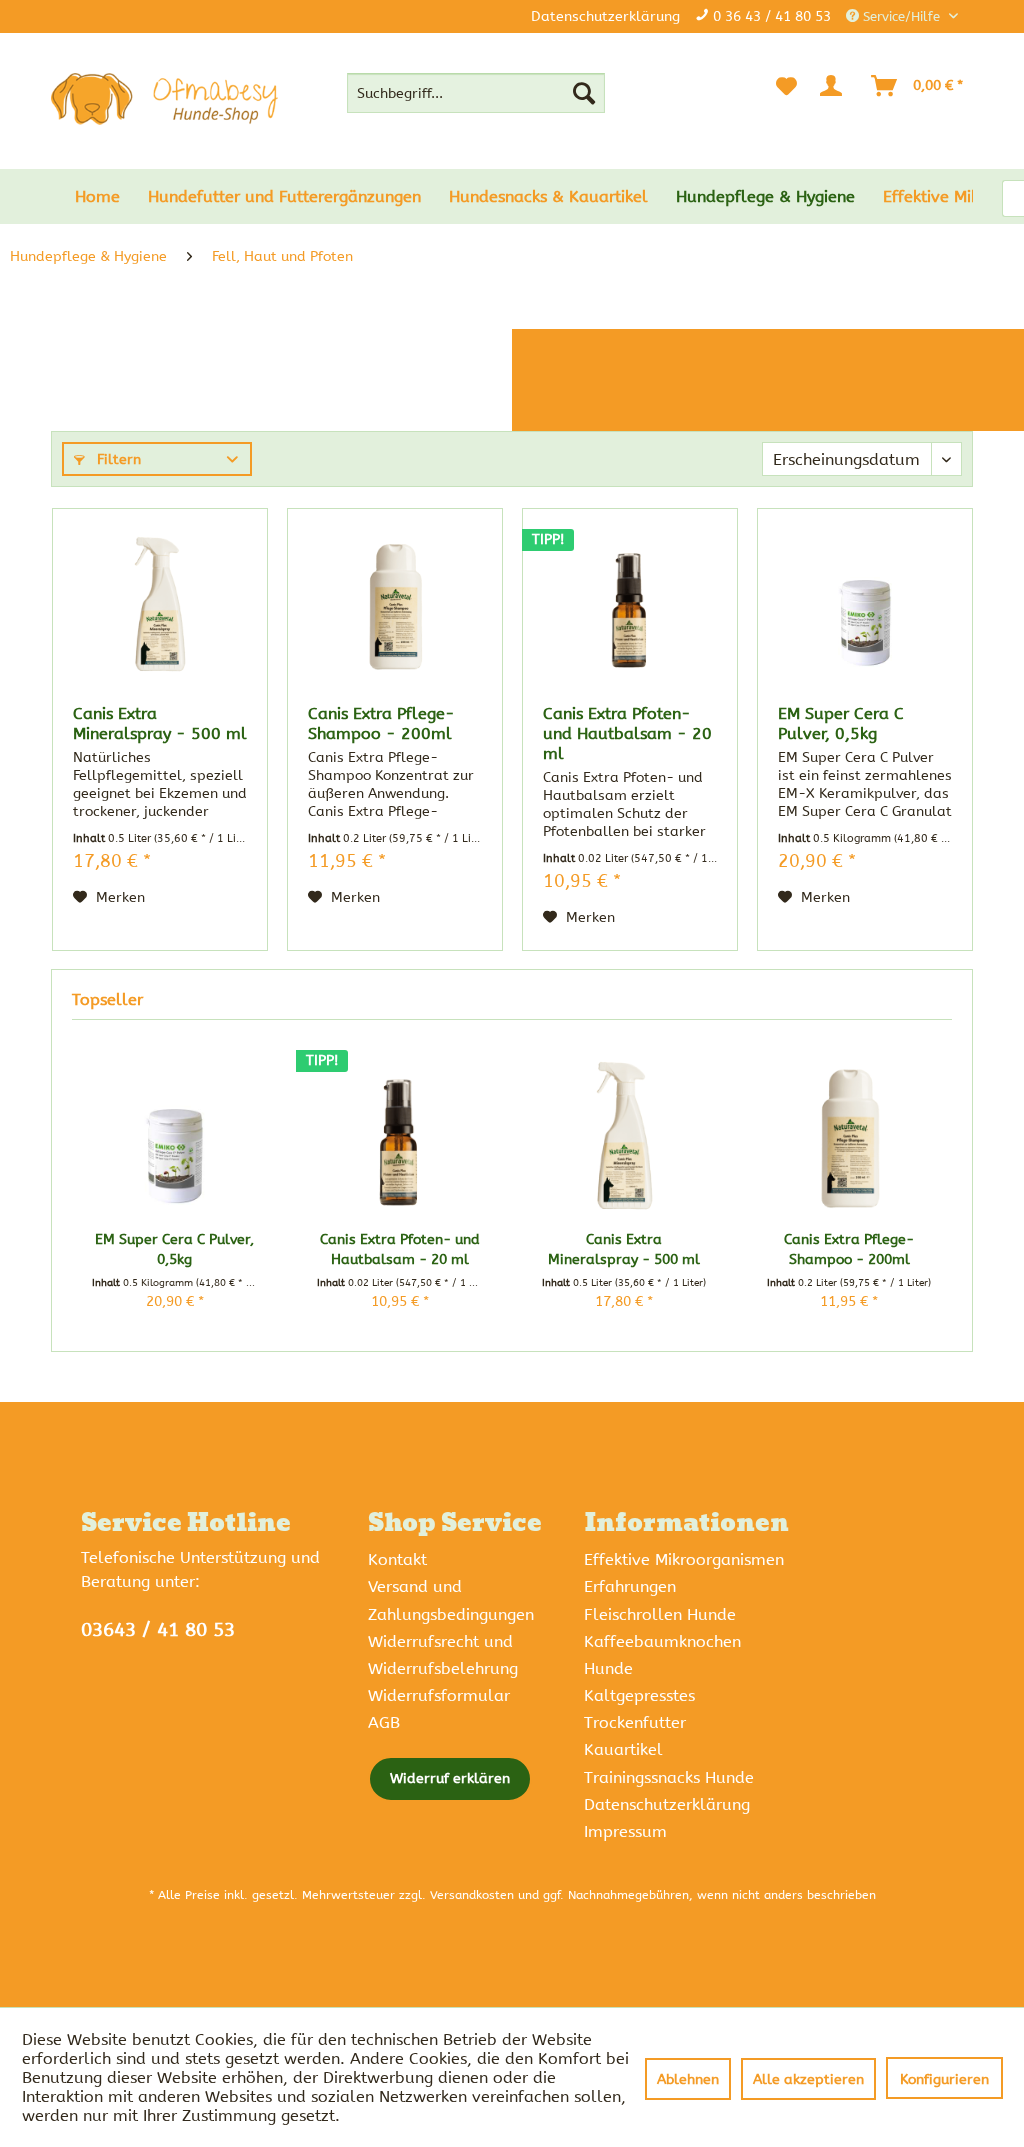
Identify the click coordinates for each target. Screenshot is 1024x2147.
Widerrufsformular (439, 1695)
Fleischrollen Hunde (660, 1614)
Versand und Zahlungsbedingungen (451, 1600)
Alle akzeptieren (808, 2079)
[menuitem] (476, 93)
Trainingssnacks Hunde (669, 1777)
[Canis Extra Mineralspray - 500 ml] (160, 604)
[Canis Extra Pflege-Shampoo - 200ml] (395, 604)
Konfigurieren (944, 2079)
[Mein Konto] (835, 86)
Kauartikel (623, 1749)
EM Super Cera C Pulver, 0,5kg (841, 723)
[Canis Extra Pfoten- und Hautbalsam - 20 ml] (630, 604)
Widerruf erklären (450, 1778)
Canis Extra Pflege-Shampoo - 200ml (381, 723)
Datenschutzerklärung (605, 16)
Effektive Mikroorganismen (684, 1559)
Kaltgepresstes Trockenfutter (639, 1709)
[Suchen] (584, 93)
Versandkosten (472, 1895)
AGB (384, 1722)
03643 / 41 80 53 (158, 1630)
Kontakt (397, 1559)
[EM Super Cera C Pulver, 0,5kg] (865, 604)
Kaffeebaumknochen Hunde (662, 1655)
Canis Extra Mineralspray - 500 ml (160, 723)
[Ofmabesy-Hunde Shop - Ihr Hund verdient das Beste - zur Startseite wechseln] (164, 99)
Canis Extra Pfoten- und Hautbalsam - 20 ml (627, 733)
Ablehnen (688, 2079)
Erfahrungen (630, 1586)
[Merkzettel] (786, 86)
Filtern (117, 459)
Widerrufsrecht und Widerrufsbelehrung (443, 1655)
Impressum (625, 1831)
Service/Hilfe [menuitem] (901, 16)
